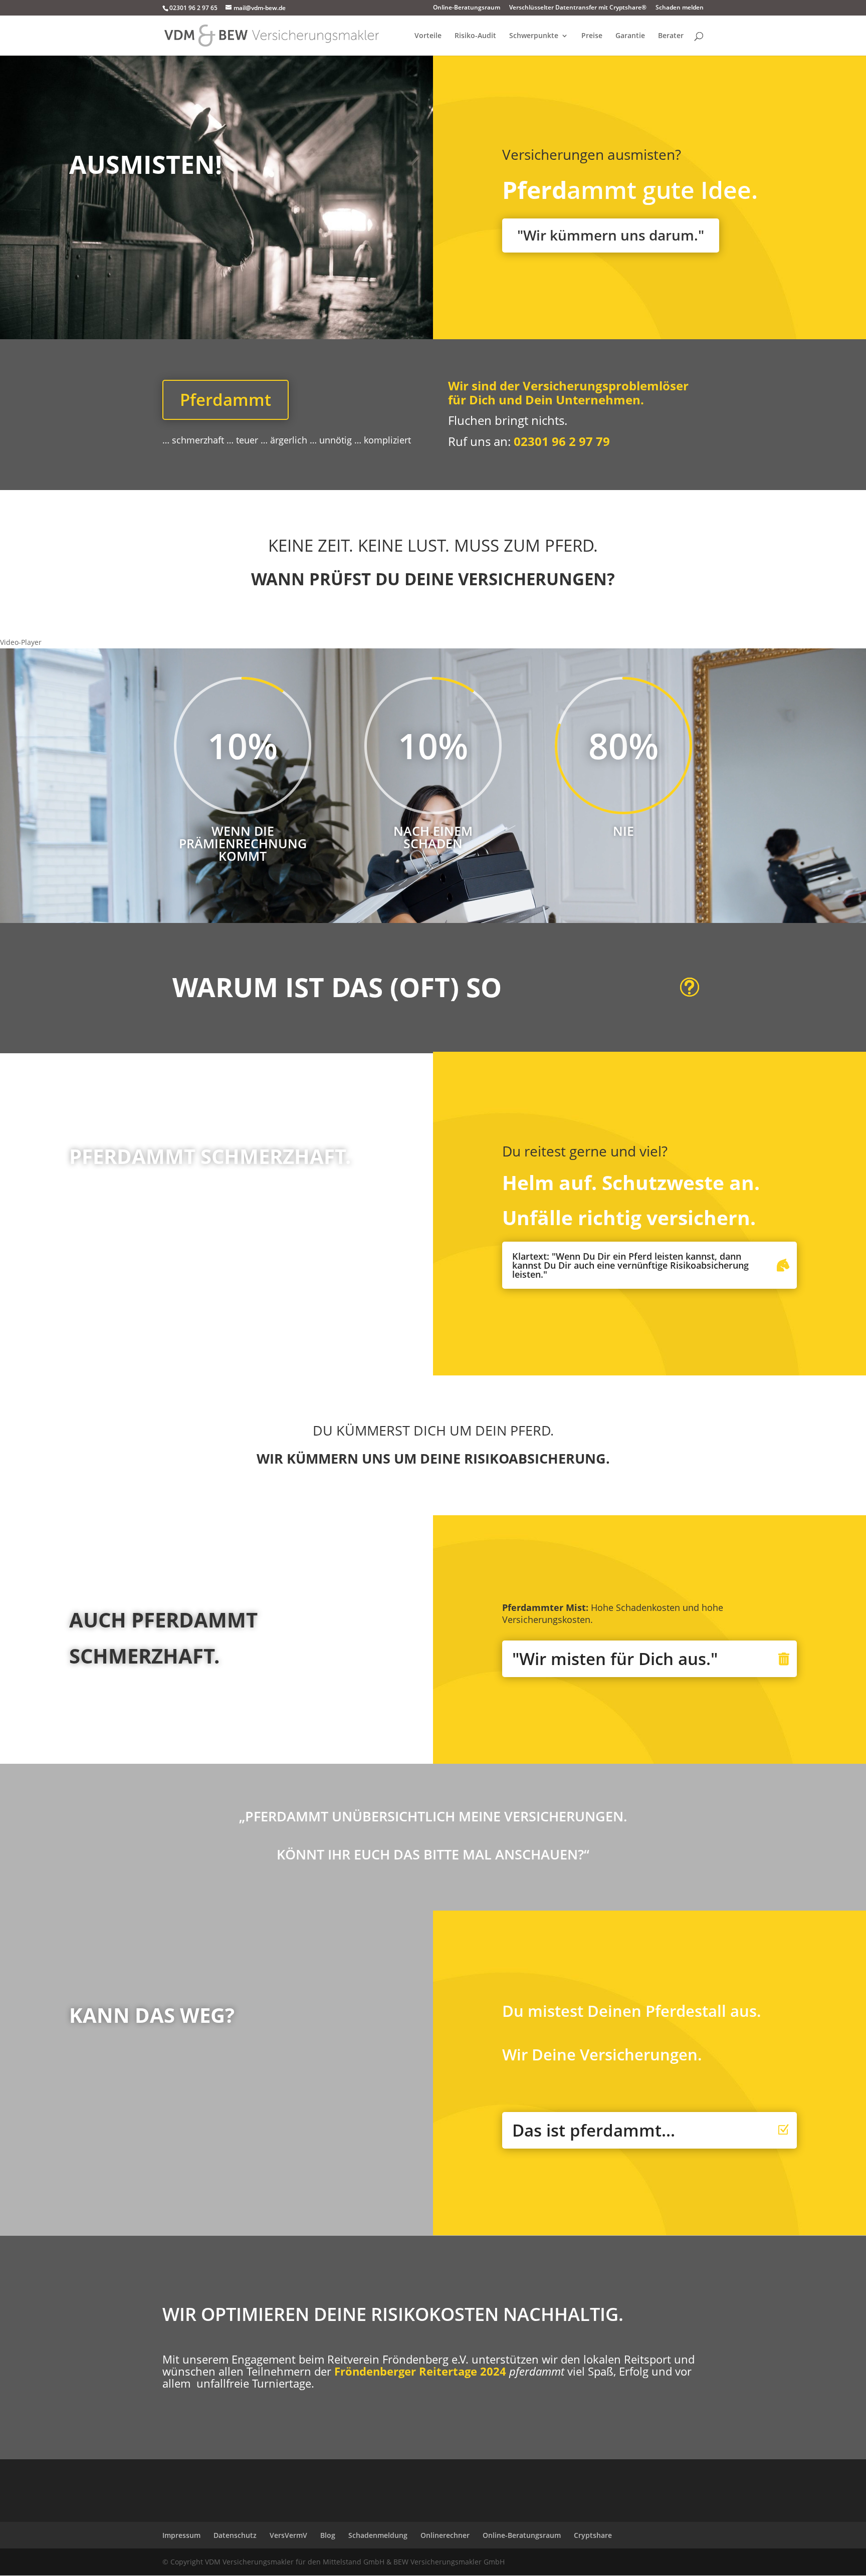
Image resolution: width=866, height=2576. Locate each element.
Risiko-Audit (475, 36)
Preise (592, 36)
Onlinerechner (445, 2535)
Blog (328, 2535)
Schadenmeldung (378, 2535)
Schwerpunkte (534, 36)
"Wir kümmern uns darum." (611, 235)
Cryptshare (593, 2535)
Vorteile (428, 36)
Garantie (630, 36)
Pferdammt (226, 400)
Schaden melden (680, 8)
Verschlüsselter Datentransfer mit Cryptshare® (578, 8)
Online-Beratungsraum (467, 8)
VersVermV (288, 2535)
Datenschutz (235, 2535)
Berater (671, 36)
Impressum (181, 2535)
